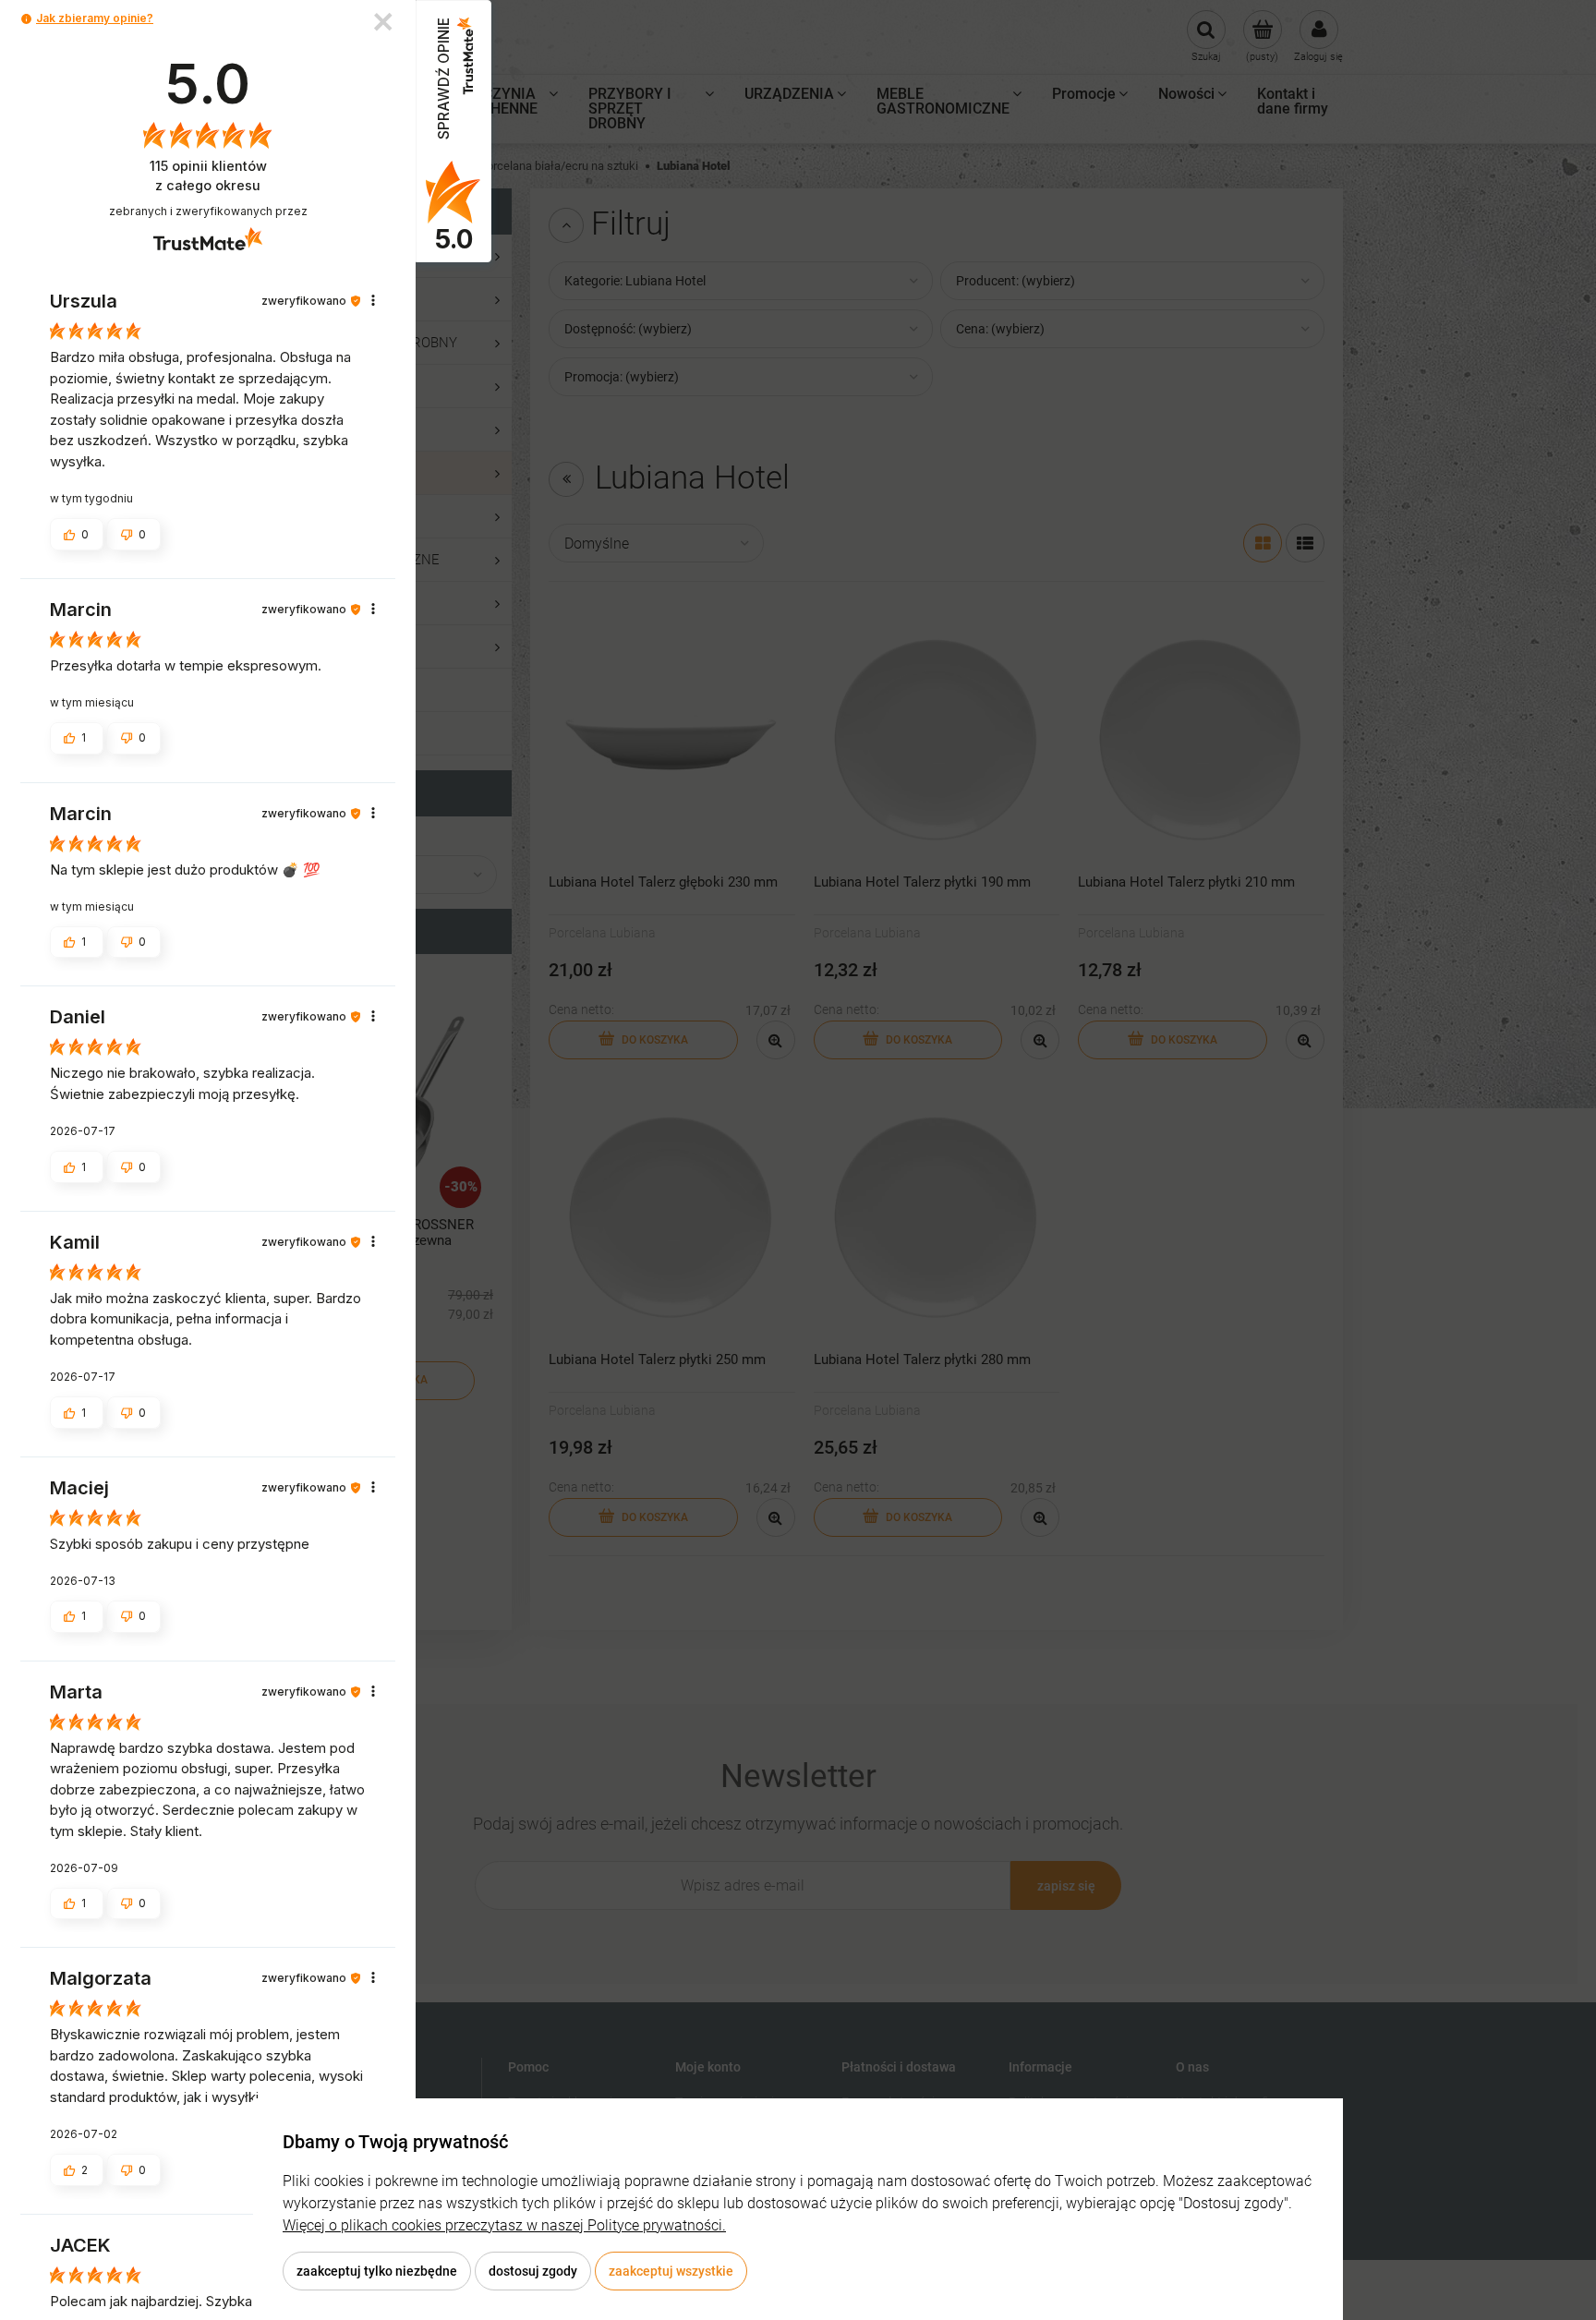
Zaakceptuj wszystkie (671, 2271)
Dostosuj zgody (533, 2271)
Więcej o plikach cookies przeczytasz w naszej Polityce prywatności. (504, 2225)
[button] (26, 19)
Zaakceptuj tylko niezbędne (377, 2271)
